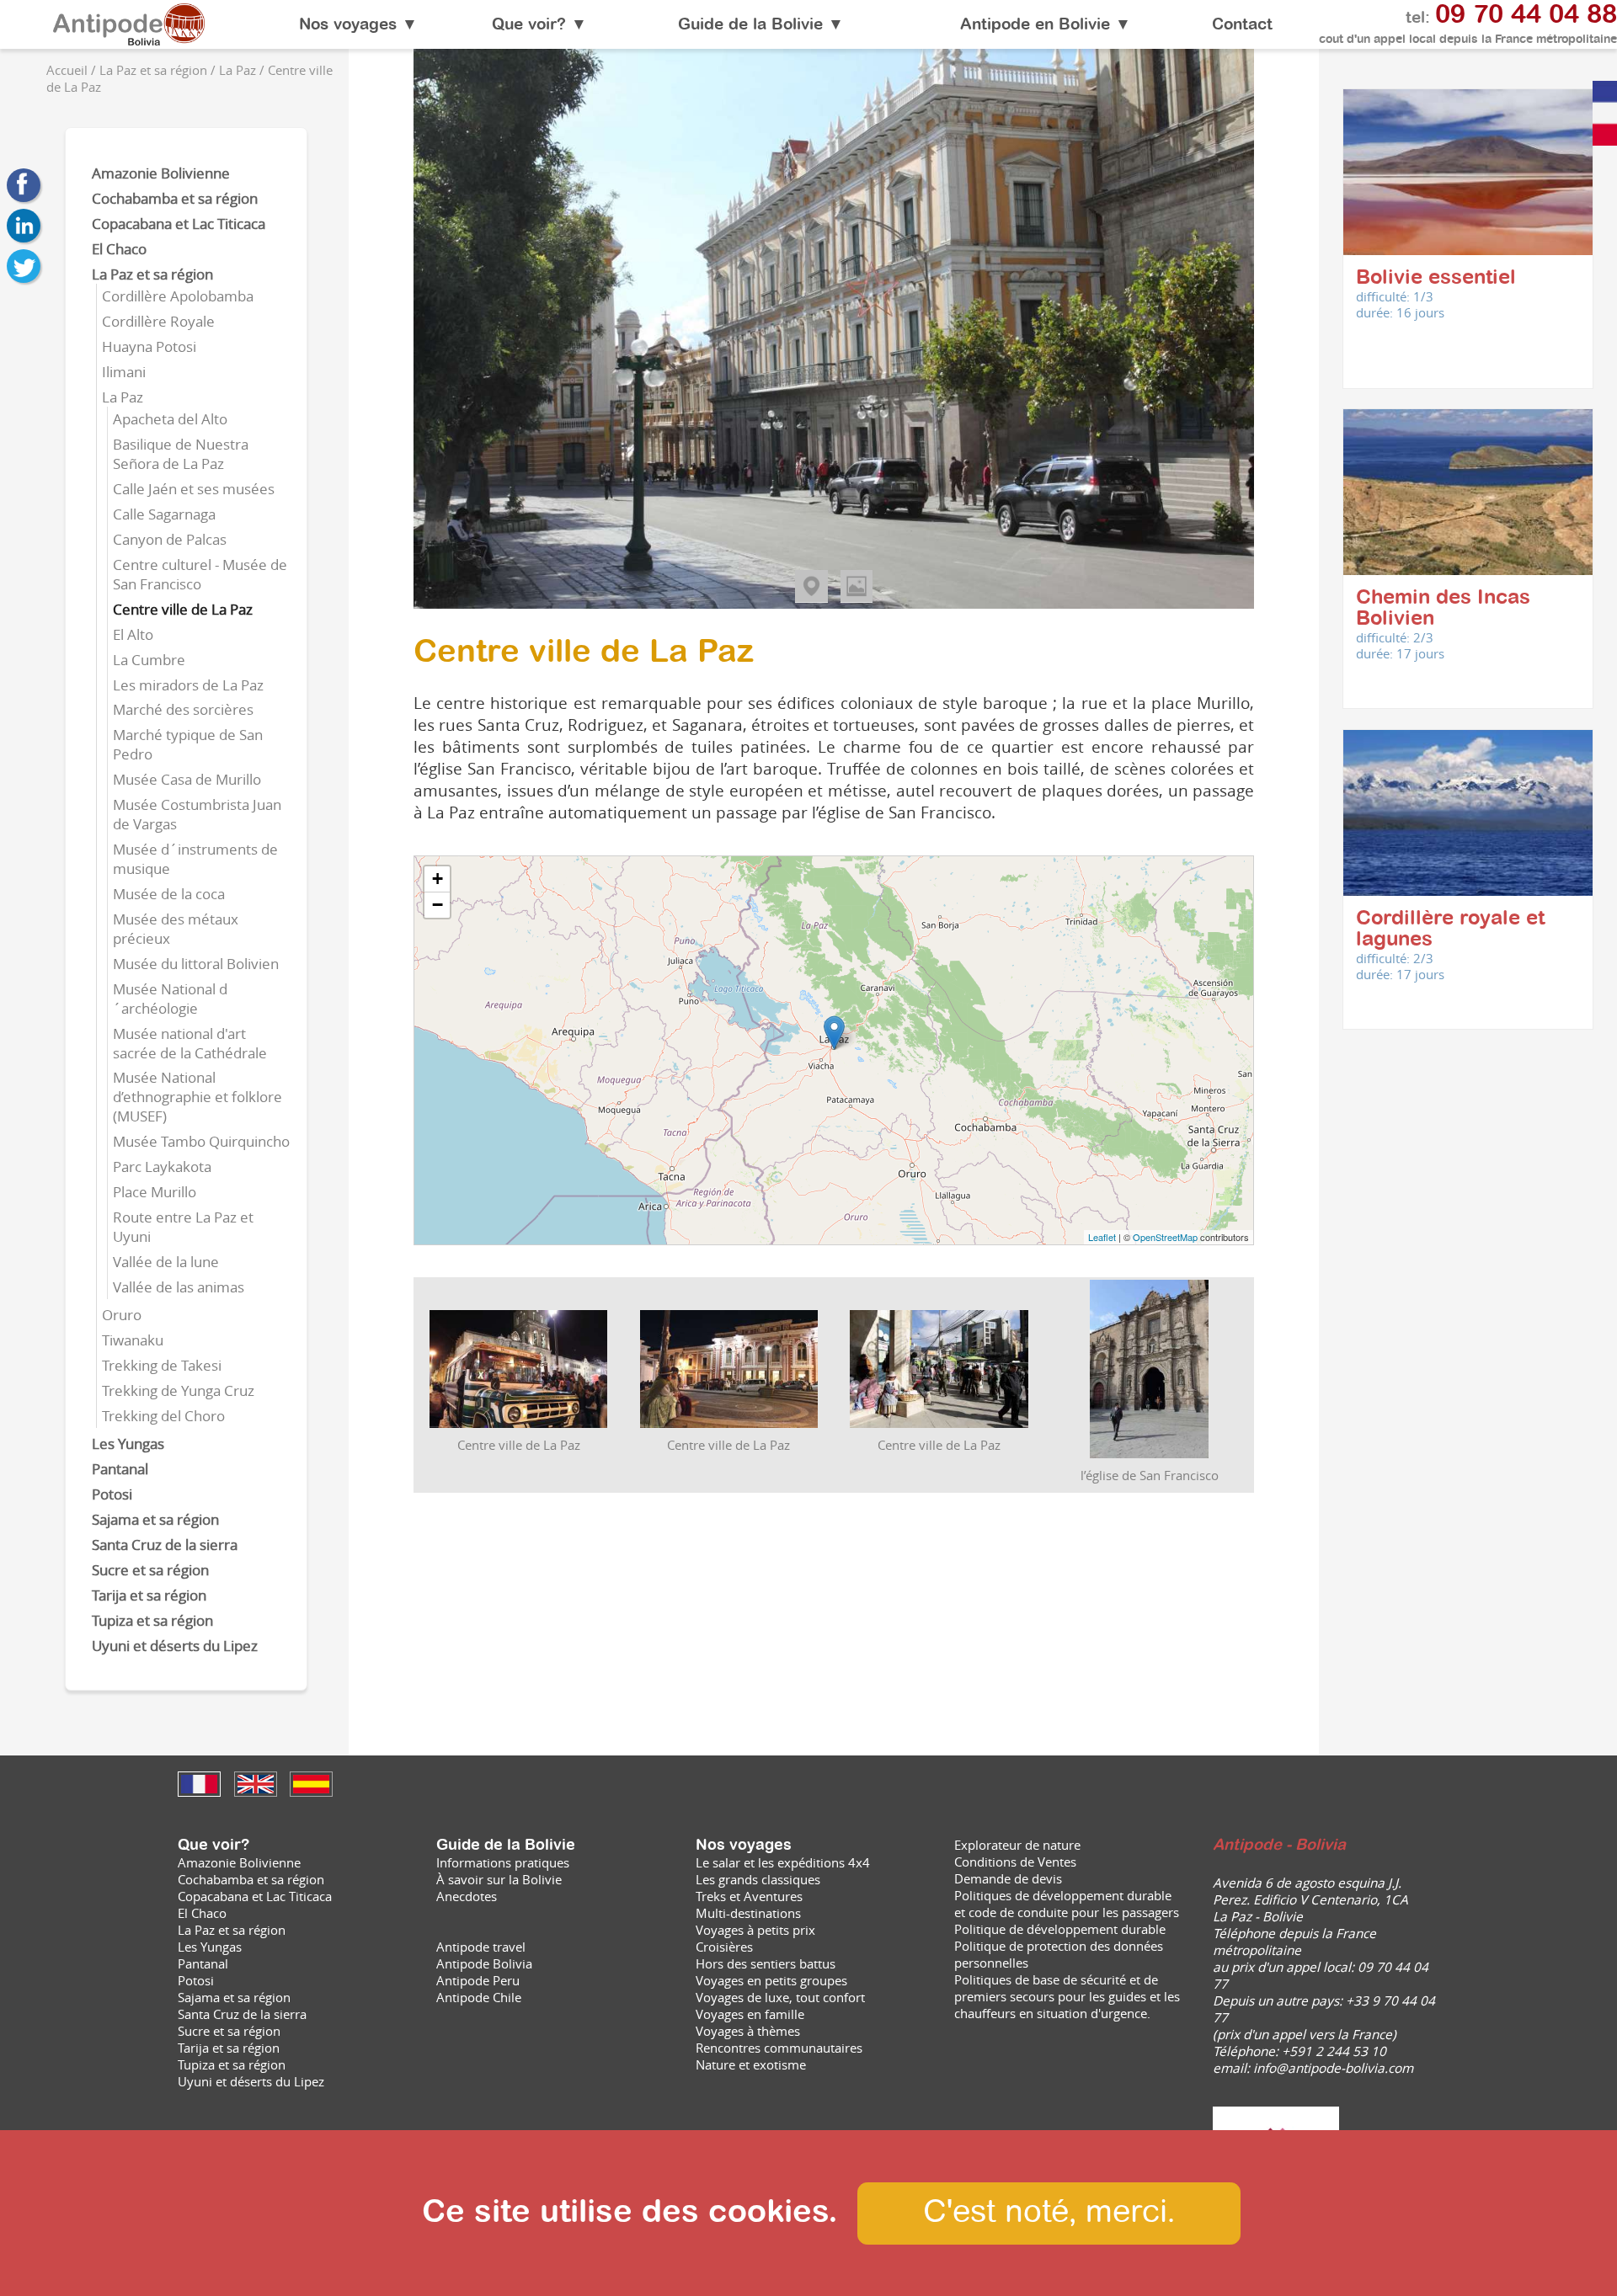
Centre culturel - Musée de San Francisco (200, 574)
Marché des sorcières (183, 709)
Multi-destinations (748, 1913)
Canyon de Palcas (170, 539)
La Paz (123, 397)
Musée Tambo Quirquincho (201, 1141)
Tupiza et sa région (152, 1620)
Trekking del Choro (163, 1416)
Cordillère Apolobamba (178, 296)
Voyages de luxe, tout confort (780, 1997)
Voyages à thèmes (748, 2031)
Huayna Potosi (149, 346)
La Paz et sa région (152, 274)
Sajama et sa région (155, 1519)
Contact (1242, 25)
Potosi (112, 1494)
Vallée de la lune (166, 1262)
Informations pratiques (503, 1862)
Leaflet (1102, 1237)
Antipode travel (481, 1947)
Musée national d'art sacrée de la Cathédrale (190, 1043)
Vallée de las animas (179, 1287)
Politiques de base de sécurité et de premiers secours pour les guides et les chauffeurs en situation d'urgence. (1067, 1996)
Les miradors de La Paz (188, 685)
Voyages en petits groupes (771, 1980)
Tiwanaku (133, 1340)
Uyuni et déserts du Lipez (175, 1646)
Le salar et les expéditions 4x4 (783, 1862)
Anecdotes (467, 1896)
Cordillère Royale (158, 321)
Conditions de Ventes (1015, 1862)
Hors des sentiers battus (766, 1963)
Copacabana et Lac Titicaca (179, 224)
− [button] (438, 905)
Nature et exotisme (751, 2064)
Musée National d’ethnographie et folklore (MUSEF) (197, 1097)
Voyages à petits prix (755, 1930)
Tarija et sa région (149, 1595)
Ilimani (124, 372)
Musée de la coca (169, 894)
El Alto (133, 634)
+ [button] (438, 879)
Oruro (122, 1315)
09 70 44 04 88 (1526, 16)
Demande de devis (1008, 1878)
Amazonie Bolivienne (161, 173)
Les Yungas (128, 1444)
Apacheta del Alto (170, 419)
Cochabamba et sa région (175, 198)
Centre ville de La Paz (183, 609)
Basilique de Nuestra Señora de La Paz (181, 454)
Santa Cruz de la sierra (165, 1545)
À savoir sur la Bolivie (499, 1879)
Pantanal (120, 1469)
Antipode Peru (478, 1980)
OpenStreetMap (1165, 1237)
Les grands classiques (758, 1879)
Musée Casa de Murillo (187, 779)
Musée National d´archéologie (170, 999)
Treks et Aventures (749, 1896)
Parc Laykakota (162, 1167)
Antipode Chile (479, 1997)
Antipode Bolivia (484, 1963)
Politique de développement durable (1060, 1929)
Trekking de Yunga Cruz (178, 1390)
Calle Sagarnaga (164, 514)
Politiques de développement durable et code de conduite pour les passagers (1067, 1904)
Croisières (724, 1947)
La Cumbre (149, 660)
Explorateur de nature (1017, 1845)
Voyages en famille (750, 2014)
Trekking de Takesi (162, 1365)
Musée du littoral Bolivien (196, 964)
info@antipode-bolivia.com (1333, 2068)
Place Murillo (155, 1192)
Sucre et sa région (150, 1570)
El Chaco (119, 249)
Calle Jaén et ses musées (194, 489)
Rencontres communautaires (779, 2048)
